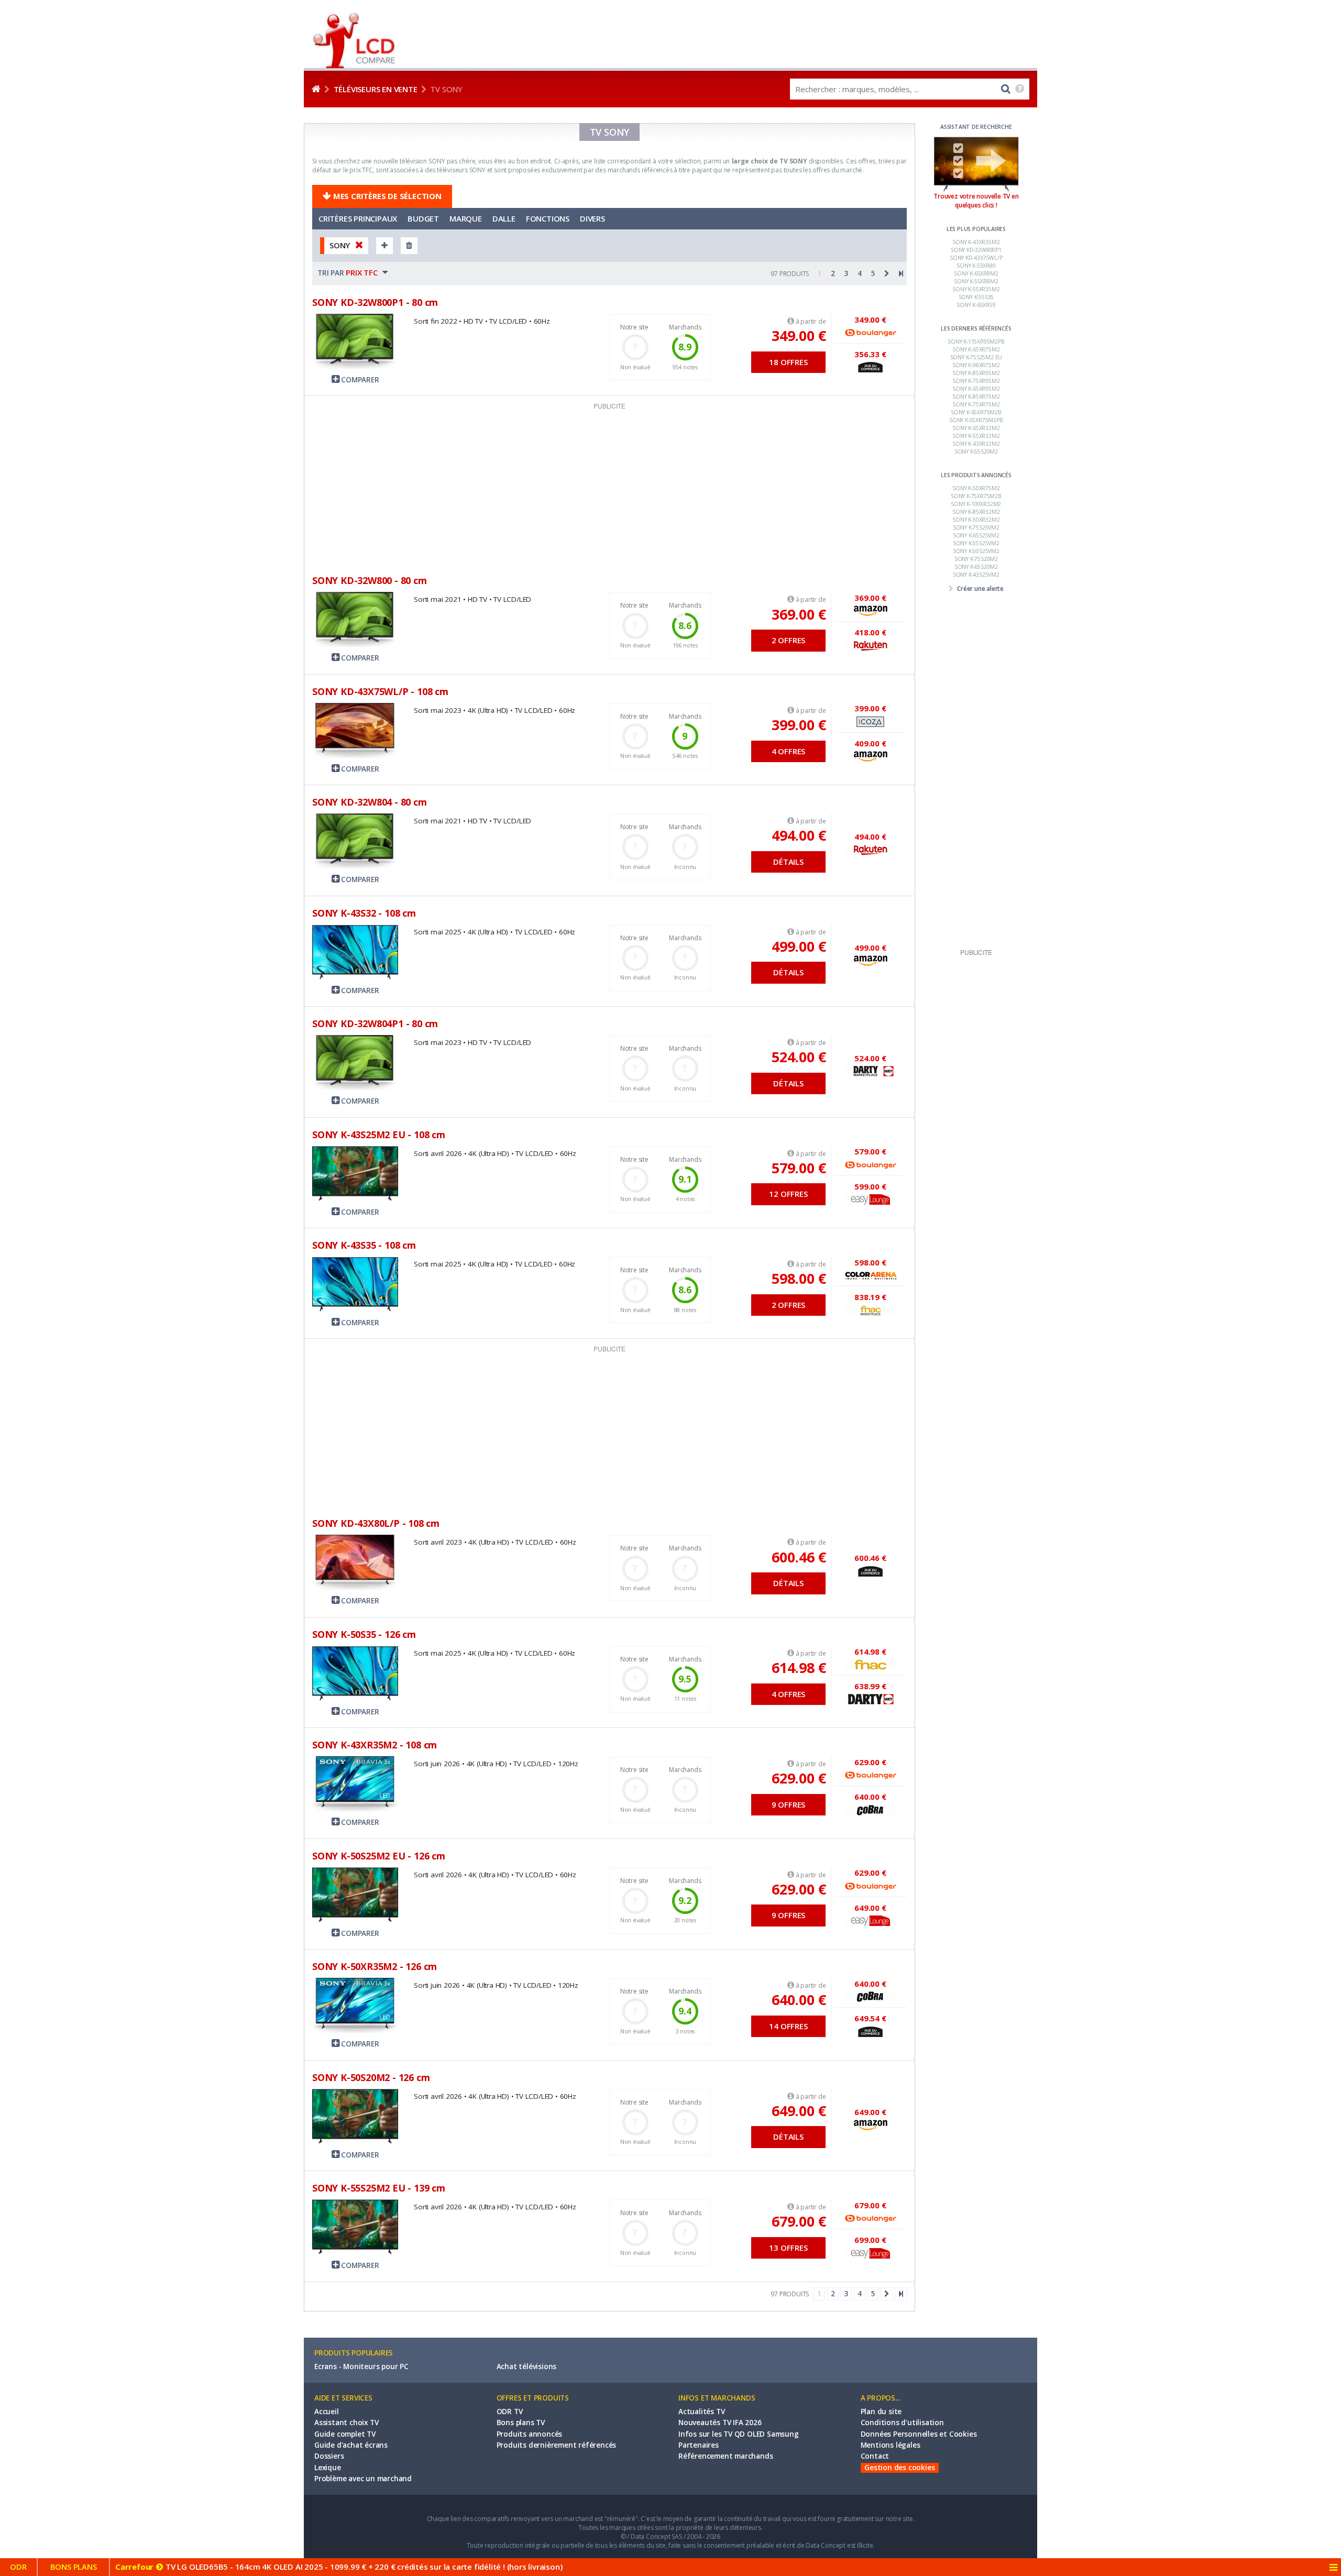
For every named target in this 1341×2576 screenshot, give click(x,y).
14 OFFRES (788, 2026)
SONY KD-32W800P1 (976, 250)
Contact (875, 2456)
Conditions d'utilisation (902, 2423)
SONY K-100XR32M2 (976, 504)
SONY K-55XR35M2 (976, 289)
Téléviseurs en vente (376, 89)
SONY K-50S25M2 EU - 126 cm (379, 1856)
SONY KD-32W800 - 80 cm (370, 580)
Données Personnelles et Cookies (919, 2434)
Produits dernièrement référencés (557, 2445)
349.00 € (799, 335)
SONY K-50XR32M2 (976, 520)
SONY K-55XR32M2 (976, 436)
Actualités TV (701, 2412)
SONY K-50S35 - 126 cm (364, 1634)
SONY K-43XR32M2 (976, 444)
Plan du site (881, 2412)
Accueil (327, 2412)
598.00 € (799, 1278)
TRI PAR (349, 272)
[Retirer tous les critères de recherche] (409, 245)
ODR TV (510, 2412)
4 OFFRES (788, 751)
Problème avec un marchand (363, 2479)
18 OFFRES (788, 362)
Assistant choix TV (346, 2423)
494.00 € (799, 835)
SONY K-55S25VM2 (976, 543)
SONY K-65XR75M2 (976, 349)
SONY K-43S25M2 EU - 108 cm (379, 1135)
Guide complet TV (345, 2434)
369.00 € (799, 614)
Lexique (328, 2468)
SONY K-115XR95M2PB (976, 342)
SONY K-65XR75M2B (976, 412)
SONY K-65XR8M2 (976, 273)
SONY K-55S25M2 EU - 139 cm (379, 2188)
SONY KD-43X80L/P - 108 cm (376, 1523)
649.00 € (799, 2111)
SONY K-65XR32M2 (976, 428)
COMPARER (359, 380)
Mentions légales (891, 2445)
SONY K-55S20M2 (976, 452)
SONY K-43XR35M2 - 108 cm (375, 1745)
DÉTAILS (788, 862)
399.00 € (799, 725)
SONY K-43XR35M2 (976, 242)
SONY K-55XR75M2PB (976, 420)
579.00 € (799, 1168)
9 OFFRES (788, 1804)
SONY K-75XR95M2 (976, 381)
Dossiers (329, 2456)
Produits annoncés (530, 2434)
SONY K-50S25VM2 (976, 551)
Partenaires (699, 2445)
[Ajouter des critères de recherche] (384, 245)
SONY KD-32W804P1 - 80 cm (375, 1023)
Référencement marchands (726, 2456)
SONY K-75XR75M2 (976, 404)
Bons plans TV (521, 2423)
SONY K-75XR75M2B (976, 496)
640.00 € (799, 2000)
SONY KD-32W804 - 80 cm (370, 802)
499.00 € (799, 946)
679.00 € (799, 2221)
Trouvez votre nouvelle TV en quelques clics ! (976, 201)
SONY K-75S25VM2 (976, 527)
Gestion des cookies (900, 2468)
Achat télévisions (527, 2366)
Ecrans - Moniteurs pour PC (361, 2366)
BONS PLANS (74, 2567)
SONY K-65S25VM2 (976, 535)
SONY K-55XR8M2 (976, 281)
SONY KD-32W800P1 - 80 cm (375, 302)
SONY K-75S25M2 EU (976, 357)
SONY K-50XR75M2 (976, 488)
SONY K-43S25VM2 (976, 575)
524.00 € (799, 1057)
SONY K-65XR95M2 (976, 389)
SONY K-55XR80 (976, 266)
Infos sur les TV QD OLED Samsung (739, 2434)
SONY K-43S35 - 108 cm (364, 1245)
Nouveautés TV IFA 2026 (720, 2423)
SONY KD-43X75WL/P (976, 258)
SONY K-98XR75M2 (976, 365)
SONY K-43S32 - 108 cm (364, 913)
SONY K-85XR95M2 (976, 373)
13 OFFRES (788, 2248)
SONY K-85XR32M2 (976, 512)
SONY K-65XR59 (976, 305)
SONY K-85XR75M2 (976, 397)
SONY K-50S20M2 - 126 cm (371, 2077)
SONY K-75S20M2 (976, 559)
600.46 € (799, 1557)
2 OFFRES (788, 640)
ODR (18, 2567)
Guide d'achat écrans (351, 2445)
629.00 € (799, 1778)
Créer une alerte (980, 588)
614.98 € (799, 1667)
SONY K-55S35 (976, 297)
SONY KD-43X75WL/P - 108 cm (380, 691)
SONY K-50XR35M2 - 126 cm (375, 1966)
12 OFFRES (788, 1194)
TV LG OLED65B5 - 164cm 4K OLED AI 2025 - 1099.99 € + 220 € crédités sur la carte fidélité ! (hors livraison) (339, 2567)
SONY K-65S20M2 (976, 567)
